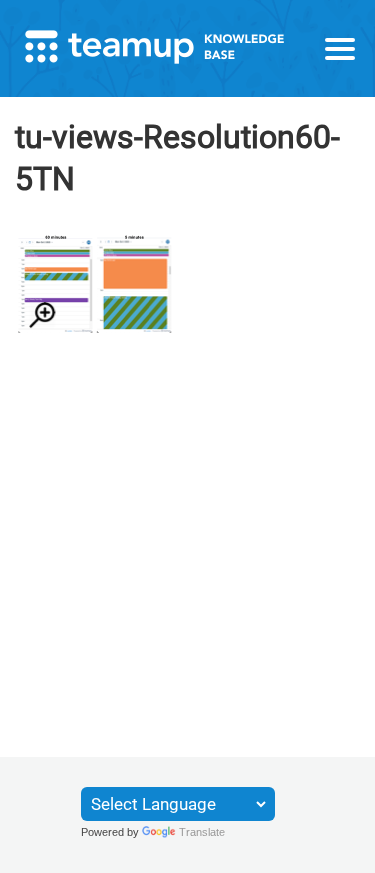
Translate (202, 832)
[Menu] (340, 49)
